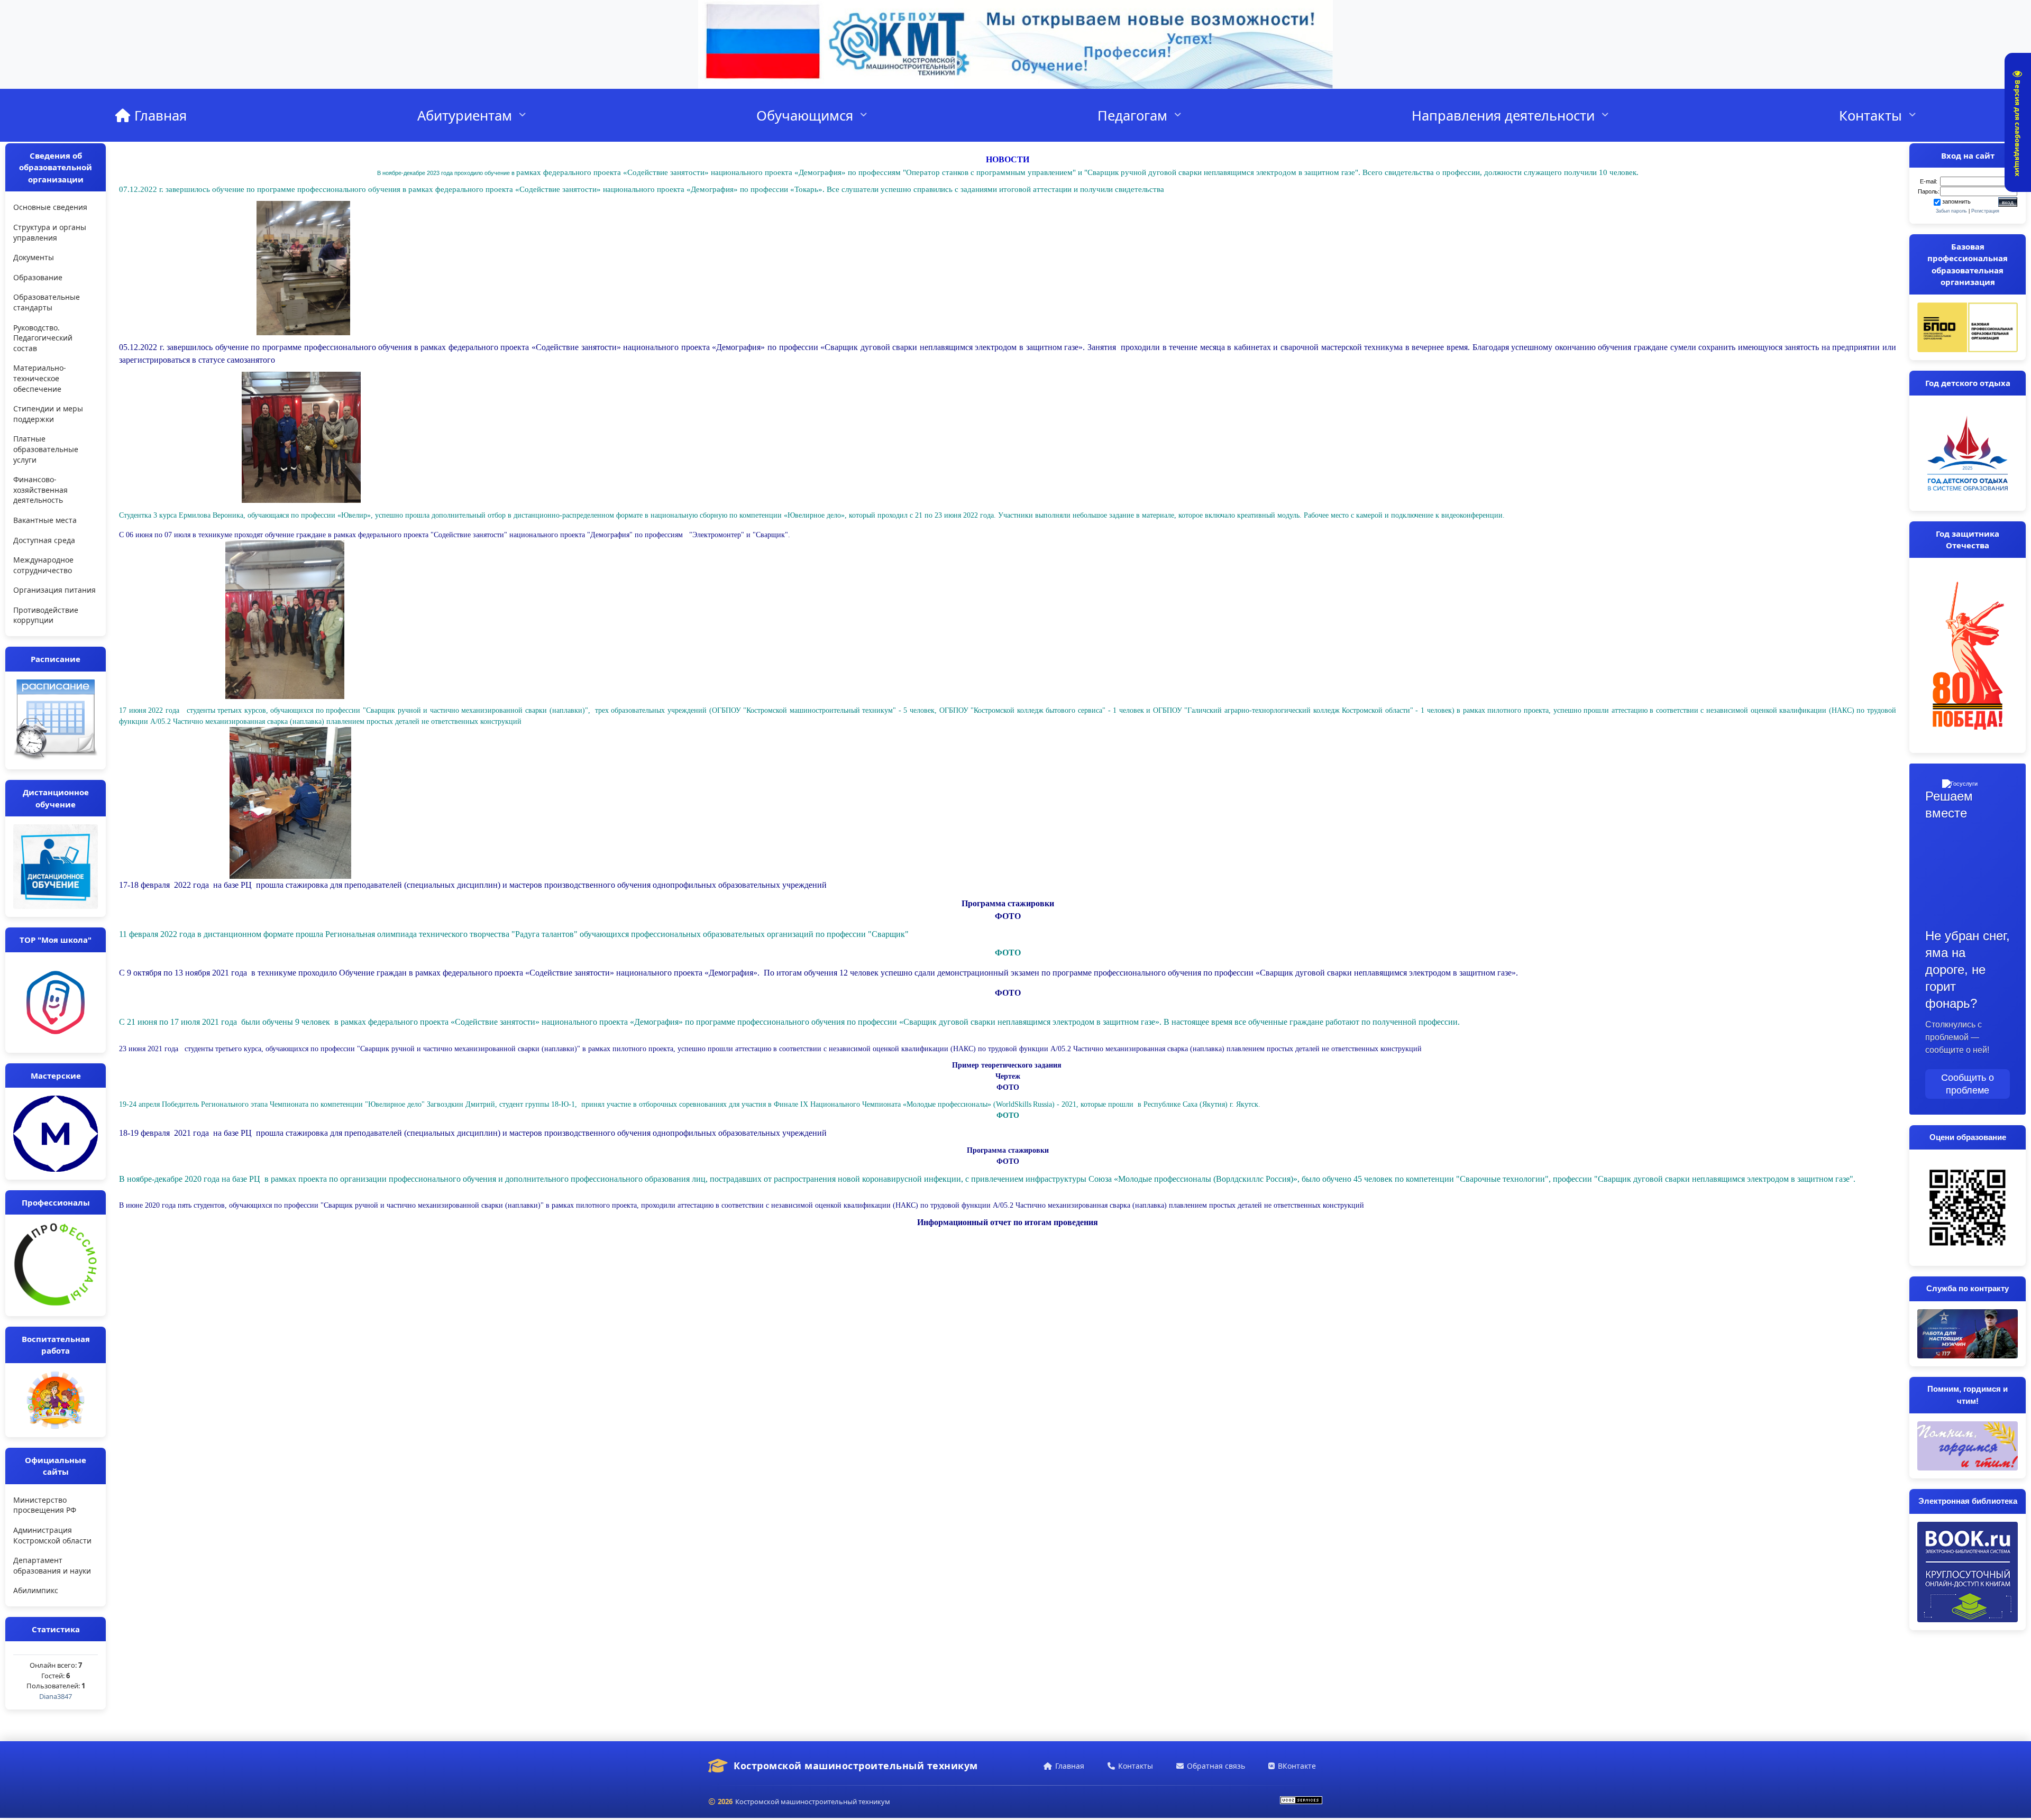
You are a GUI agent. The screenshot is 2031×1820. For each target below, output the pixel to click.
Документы (34, 257)
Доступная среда (44, 540)
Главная (159, 115)
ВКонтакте (1297, 1766)
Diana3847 (56, 1696)
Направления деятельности (1503, 115)
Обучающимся (805, 115)
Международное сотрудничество (43, 565)
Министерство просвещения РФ (45, 1505)
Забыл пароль (1951, 211)
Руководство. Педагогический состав (43, 338)
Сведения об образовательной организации (56, 167)
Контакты (1870, 115)
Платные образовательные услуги (46, 449)
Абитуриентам (465, 115)
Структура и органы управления (50, 232)
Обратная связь (1216, 1766)
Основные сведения (50, 207)
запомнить (1956, 201)
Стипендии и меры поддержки (48, 414)
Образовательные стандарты (47, 302)
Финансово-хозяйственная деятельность (40, 490)
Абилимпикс (36, 1590)
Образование (38, 277)
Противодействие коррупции (46, 615)
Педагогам (1132, 115)
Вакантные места (45, 520)
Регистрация (1985, 211)
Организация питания (54, 590)
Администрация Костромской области (52, 1535)
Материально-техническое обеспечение (40, 378)
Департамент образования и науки (52, 1565)
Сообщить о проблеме (1968, 1084)
